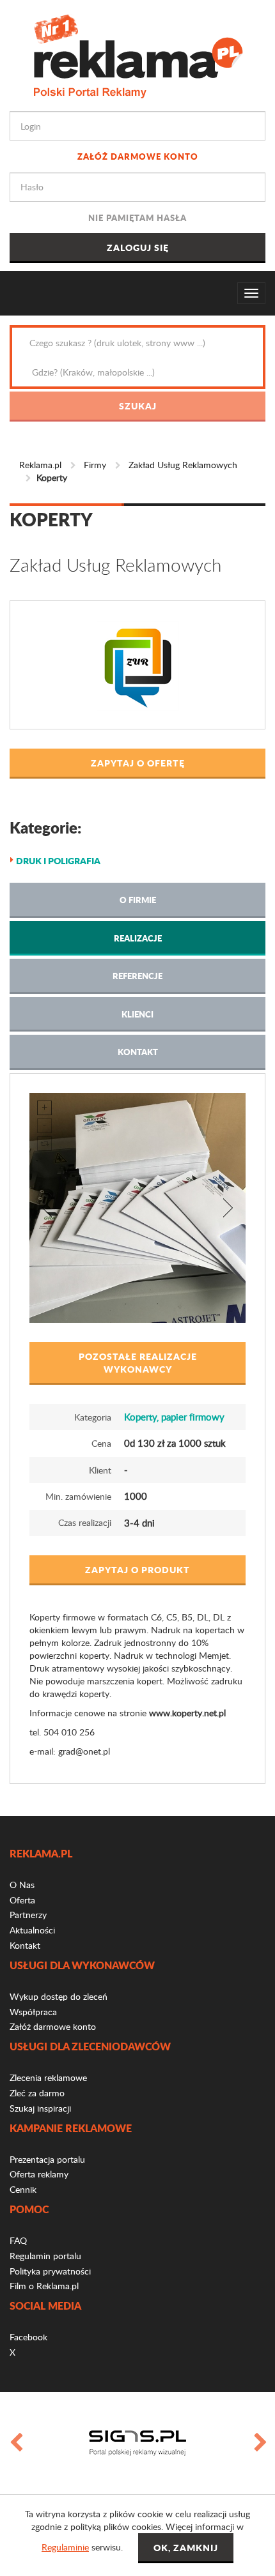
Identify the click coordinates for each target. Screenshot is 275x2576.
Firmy (95, 465)
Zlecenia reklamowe (48, 2077)
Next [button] (260, 2443)
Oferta (22, 1900)
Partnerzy (28, 1915)
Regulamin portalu (45, 2256)
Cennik (23, 2189)
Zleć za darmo (37, 2093)
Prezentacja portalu (47, 2159)
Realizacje (138, 938)
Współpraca (33, 2012)
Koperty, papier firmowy (174, 1417)
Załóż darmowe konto (138, 156)
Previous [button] (15, 2443)
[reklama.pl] (138, 54)
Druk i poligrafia (58, 860)
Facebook (28, 2337)
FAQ (18, 2240)
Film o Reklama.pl (44, 2286)
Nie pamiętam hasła (137, 217)
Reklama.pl (40, 465)
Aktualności (32, 1930)
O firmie (138, 900)
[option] (137, 2443)
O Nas (22, 1885)
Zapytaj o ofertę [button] (138, 763)
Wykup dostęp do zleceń (59, 1996)
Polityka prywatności (50, 2271)
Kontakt (138, 1052)
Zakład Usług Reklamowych (183, 465)
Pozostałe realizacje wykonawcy (138, 1362)
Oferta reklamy (39, 2174)
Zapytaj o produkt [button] (137, 1569)
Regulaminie (65, 2547)
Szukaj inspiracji (40, 2108)
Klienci (137, 1014)
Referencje (137, 976)
